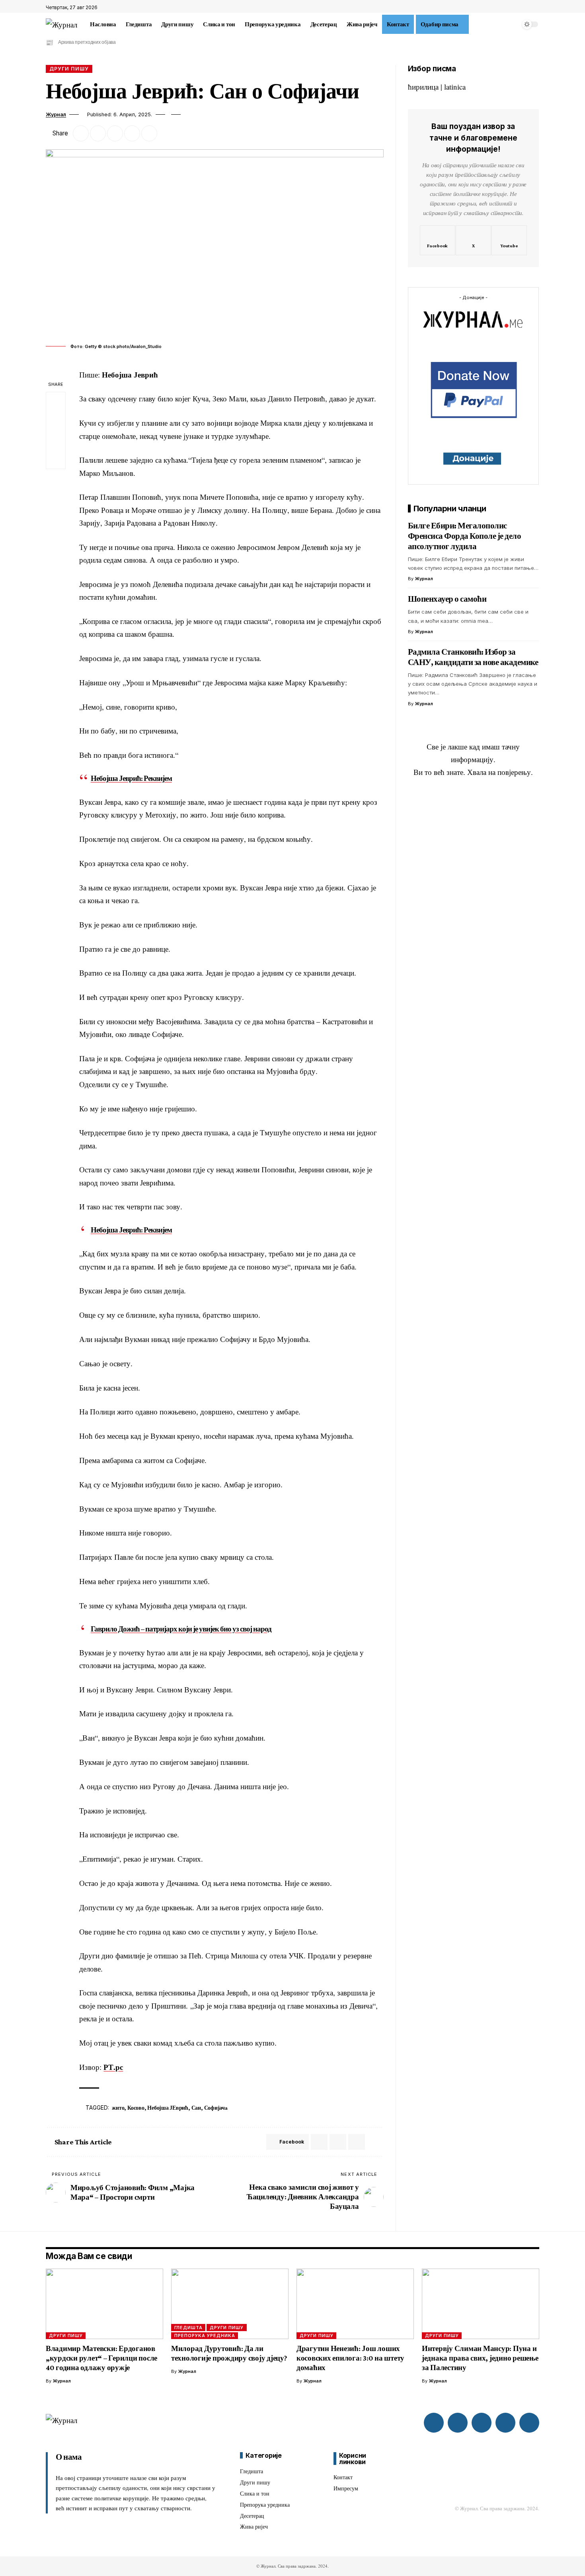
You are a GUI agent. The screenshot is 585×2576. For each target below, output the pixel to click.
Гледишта (188, 2328)
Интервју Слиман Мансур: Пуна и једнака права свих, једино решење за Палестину (480, 2358)
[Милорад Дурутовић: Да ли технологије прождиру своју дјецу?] (230, 2304)
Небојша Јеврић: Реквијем (131, 778)
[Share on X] (98, 133)
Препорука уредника (205, 2335)
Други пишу (69, 69)
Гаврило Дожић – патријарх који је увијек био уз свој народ (181, 1629)
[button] (474, 24)
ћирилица (423, 87)
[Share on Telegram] (338, 2142)
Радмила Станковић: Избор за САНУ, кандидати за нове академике (473, 657)
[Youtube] (509, 241)
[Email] (115, 133)
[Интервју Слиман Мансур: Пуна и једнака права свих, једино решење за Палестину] (481, 2304)
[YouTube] (535, 8)
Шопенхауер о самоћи (447, 599)
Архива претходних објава (87, 42)
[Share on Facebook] (81, 133)
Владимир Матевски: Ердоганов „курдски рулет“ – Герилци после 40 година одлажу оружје (101, 2358)
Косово (136, 2108)
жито (118, 2108)
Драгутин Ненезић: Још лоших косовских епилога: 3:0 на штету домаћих (350, 2358)
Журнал (56, 114)
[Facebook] (517, 8)
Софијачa (216, 2108)
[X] (526, 8)
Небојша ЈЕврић (168, 2108)
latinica (455, 87)
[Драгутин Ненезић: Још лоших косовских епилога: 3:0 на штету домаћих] (355, 2304)
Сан (196, 2108)
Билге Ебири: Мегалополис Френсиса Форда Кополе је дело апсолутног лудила (465, 536)
